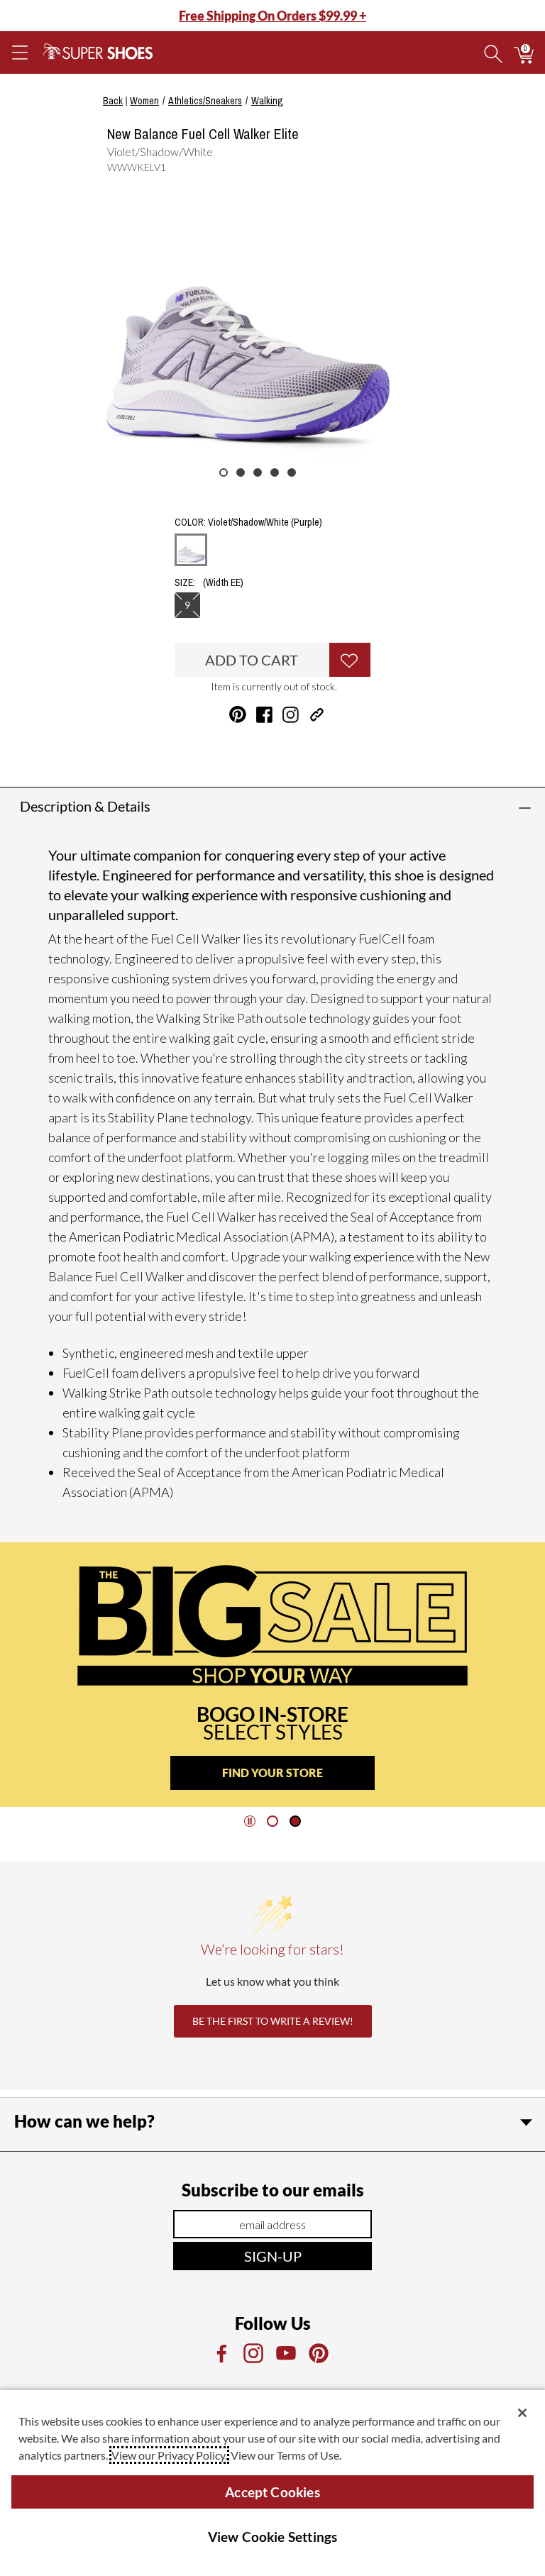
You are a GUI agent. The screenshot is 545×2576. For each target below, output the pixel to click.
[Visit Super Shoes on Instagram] (291, 715)
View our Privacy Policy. (169, 2455)
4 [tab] (275, 472)
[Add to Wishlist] (350, 660)
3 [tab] (258, 472)
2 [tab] (241, 472)
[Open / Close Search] (493, 52)
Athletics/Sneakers (205, 101)
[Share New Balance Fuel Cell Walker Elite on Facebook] (264, 715)
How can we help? (84, 2121)
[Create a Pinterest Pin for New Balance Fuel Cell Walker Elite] (238, 714)
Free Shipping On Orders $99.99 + (272, 16)
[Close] (522, 2413)
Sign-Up (273, 2256)
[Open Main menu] (19, 52)
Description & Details (85, 806)
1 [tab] (224, 472)
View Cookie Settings (273, 2537)
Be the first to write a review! (273, 2021)
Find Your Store (272, 1773)
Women (144, 101)
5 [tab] (292, 472)
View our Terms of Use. (286, 2455)
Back (113, 101)
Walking (267, 101)
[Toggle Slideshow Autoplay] (250, 1821)
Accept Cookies (272, 2492)
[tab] (272, 1821)
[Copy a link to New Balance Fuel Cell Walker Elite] (317, 715)
